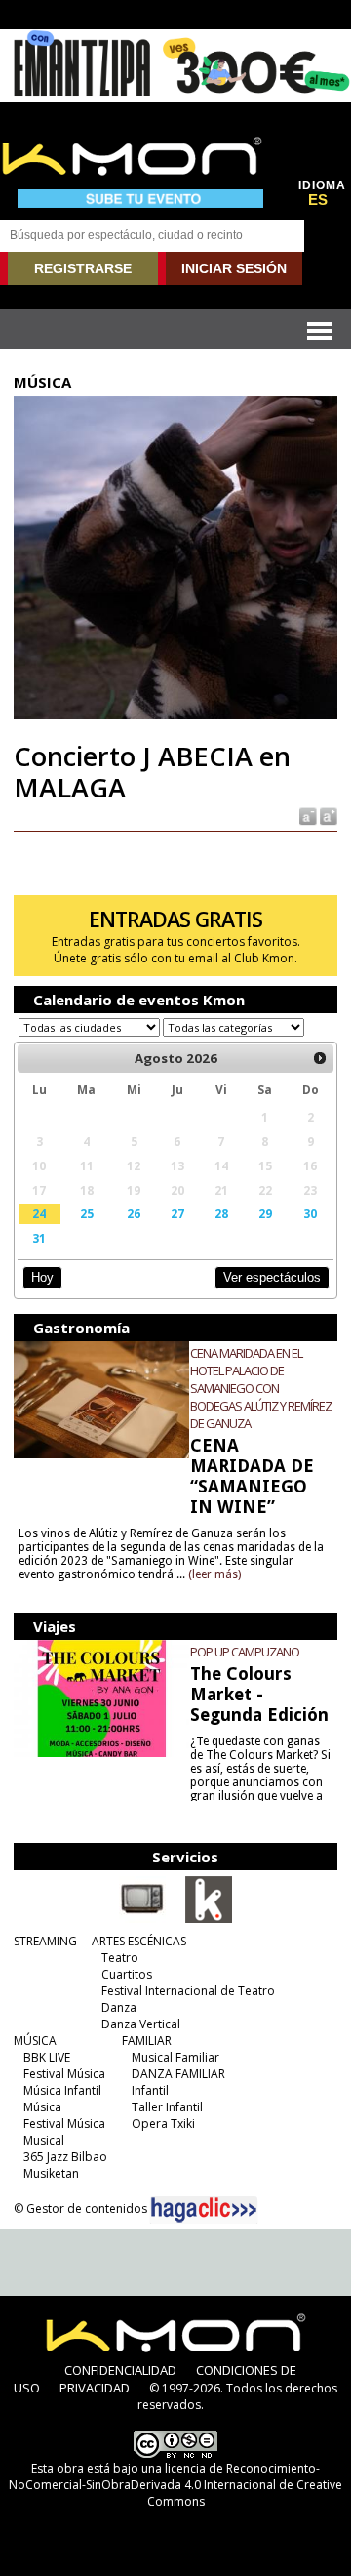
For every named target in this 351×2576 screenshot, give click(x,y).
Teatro (120, 1958)
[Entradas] (209, 1919)
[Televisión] (142, 1919)
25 (87, 1213)
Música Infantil (62, 2090)
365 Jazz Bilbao (65, 2157)
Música (42, 2107)
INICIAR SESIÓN (234, 268)
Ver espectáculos (272, 1277)
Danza (119, 2007)
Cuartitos (127, 1974)
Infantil (150, 2090)
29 (265, 1213)
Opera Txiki (163, 2124)
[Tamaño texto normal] (307, 816)
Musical (44, 2140)
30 (310, 1213)
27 (177, 1213)
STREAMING (45, 1941)
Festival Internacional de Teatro (188, 1991)
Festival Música (64, 2074)
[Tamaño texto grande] (327, 816)
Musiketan (51, 2173)
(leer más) (214, 1574)
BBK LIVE (47, 2057)
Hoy (42, 1277)
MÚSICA (35, 2041)
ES (318, 200)
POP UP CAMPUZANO (245, 1652)
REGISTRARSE (83, 268)
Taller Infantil (167, 2107)
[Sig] (320, 1058)
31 (39, 1238)
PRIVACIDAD (95, 2388)
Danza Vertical (141, 2024)
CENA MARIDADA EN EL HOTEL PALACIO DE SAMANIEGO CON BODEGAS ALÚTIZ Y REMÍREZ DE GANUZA (261, 1388)
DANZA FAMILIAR (178, 2074)
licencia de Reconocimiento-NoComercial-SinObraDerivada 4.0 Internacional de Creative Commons (175, 2485)
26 (134, 1213)
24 (39, 1213)
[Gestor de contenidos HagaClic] (204, 2210)
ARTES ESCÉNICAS (139, 1941)
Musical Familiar (175, 2057)
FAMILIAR (147, 2041)
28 (221, 1213)
